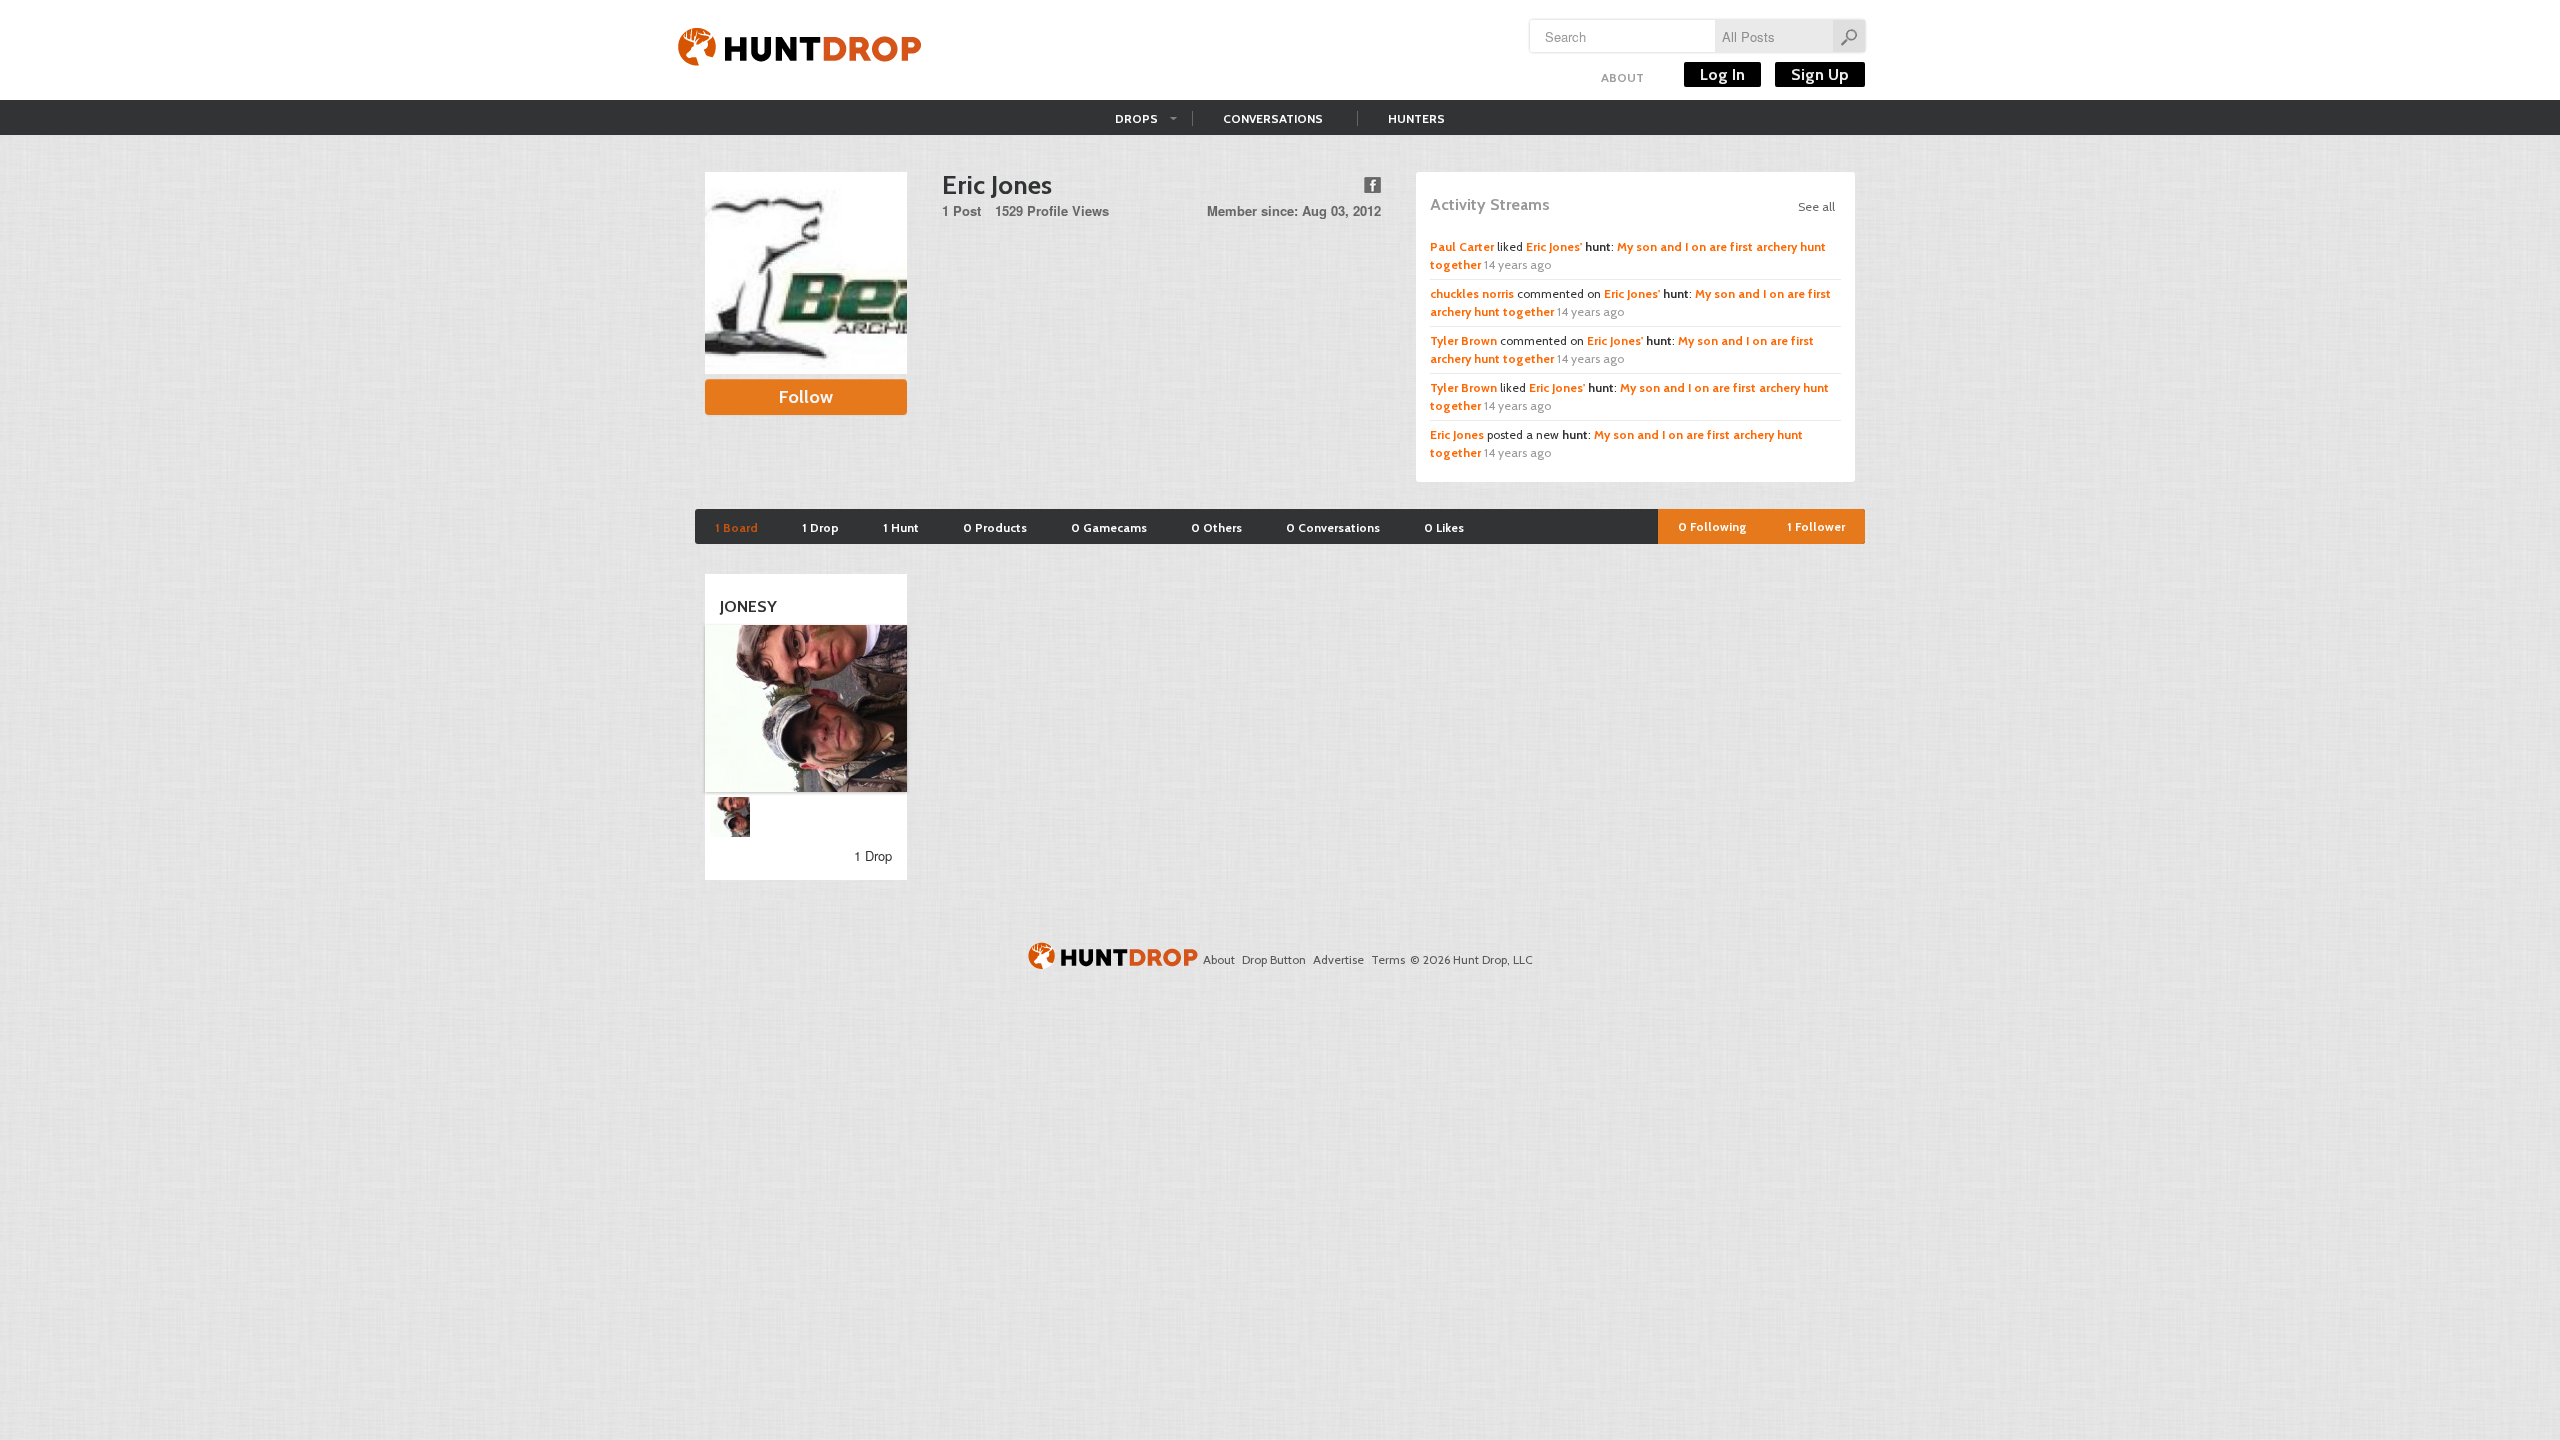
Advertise (1338, 959)
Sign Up (1820, 74)
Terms (1388, 959)
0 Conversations (1333, 527)
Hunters (1416, 118)
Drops (1136, 118)
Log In (1722, 74)
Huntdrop (800, 50)
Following (1712, 526)
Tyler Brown (1463, 340)
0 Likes (1444, 527)
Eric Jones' (1554, 246)
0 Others (1216, 527)
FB (1372, 185)
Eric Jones (1457, 434)
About (1622, 77)
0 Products (995, 527)
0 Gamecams (1109, 527)
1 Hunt (901, 527)
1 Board (736, 527)
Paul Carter (1462, 246)
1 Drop (820, 527)
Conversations (1273, 118)
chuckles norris (1472, 293)
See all (1816, 206)
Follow (806, 397)
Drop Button (1274, 959)
